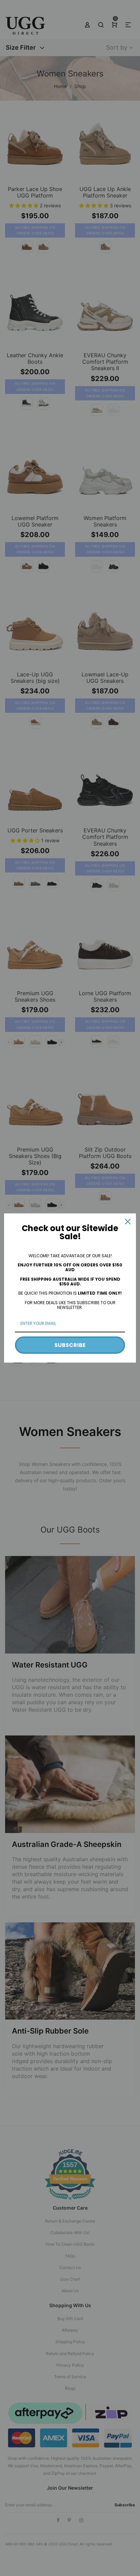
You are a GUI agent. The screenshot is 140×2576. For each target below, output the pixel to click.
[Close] (128, 1222)
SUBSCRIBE (70, 1345)
